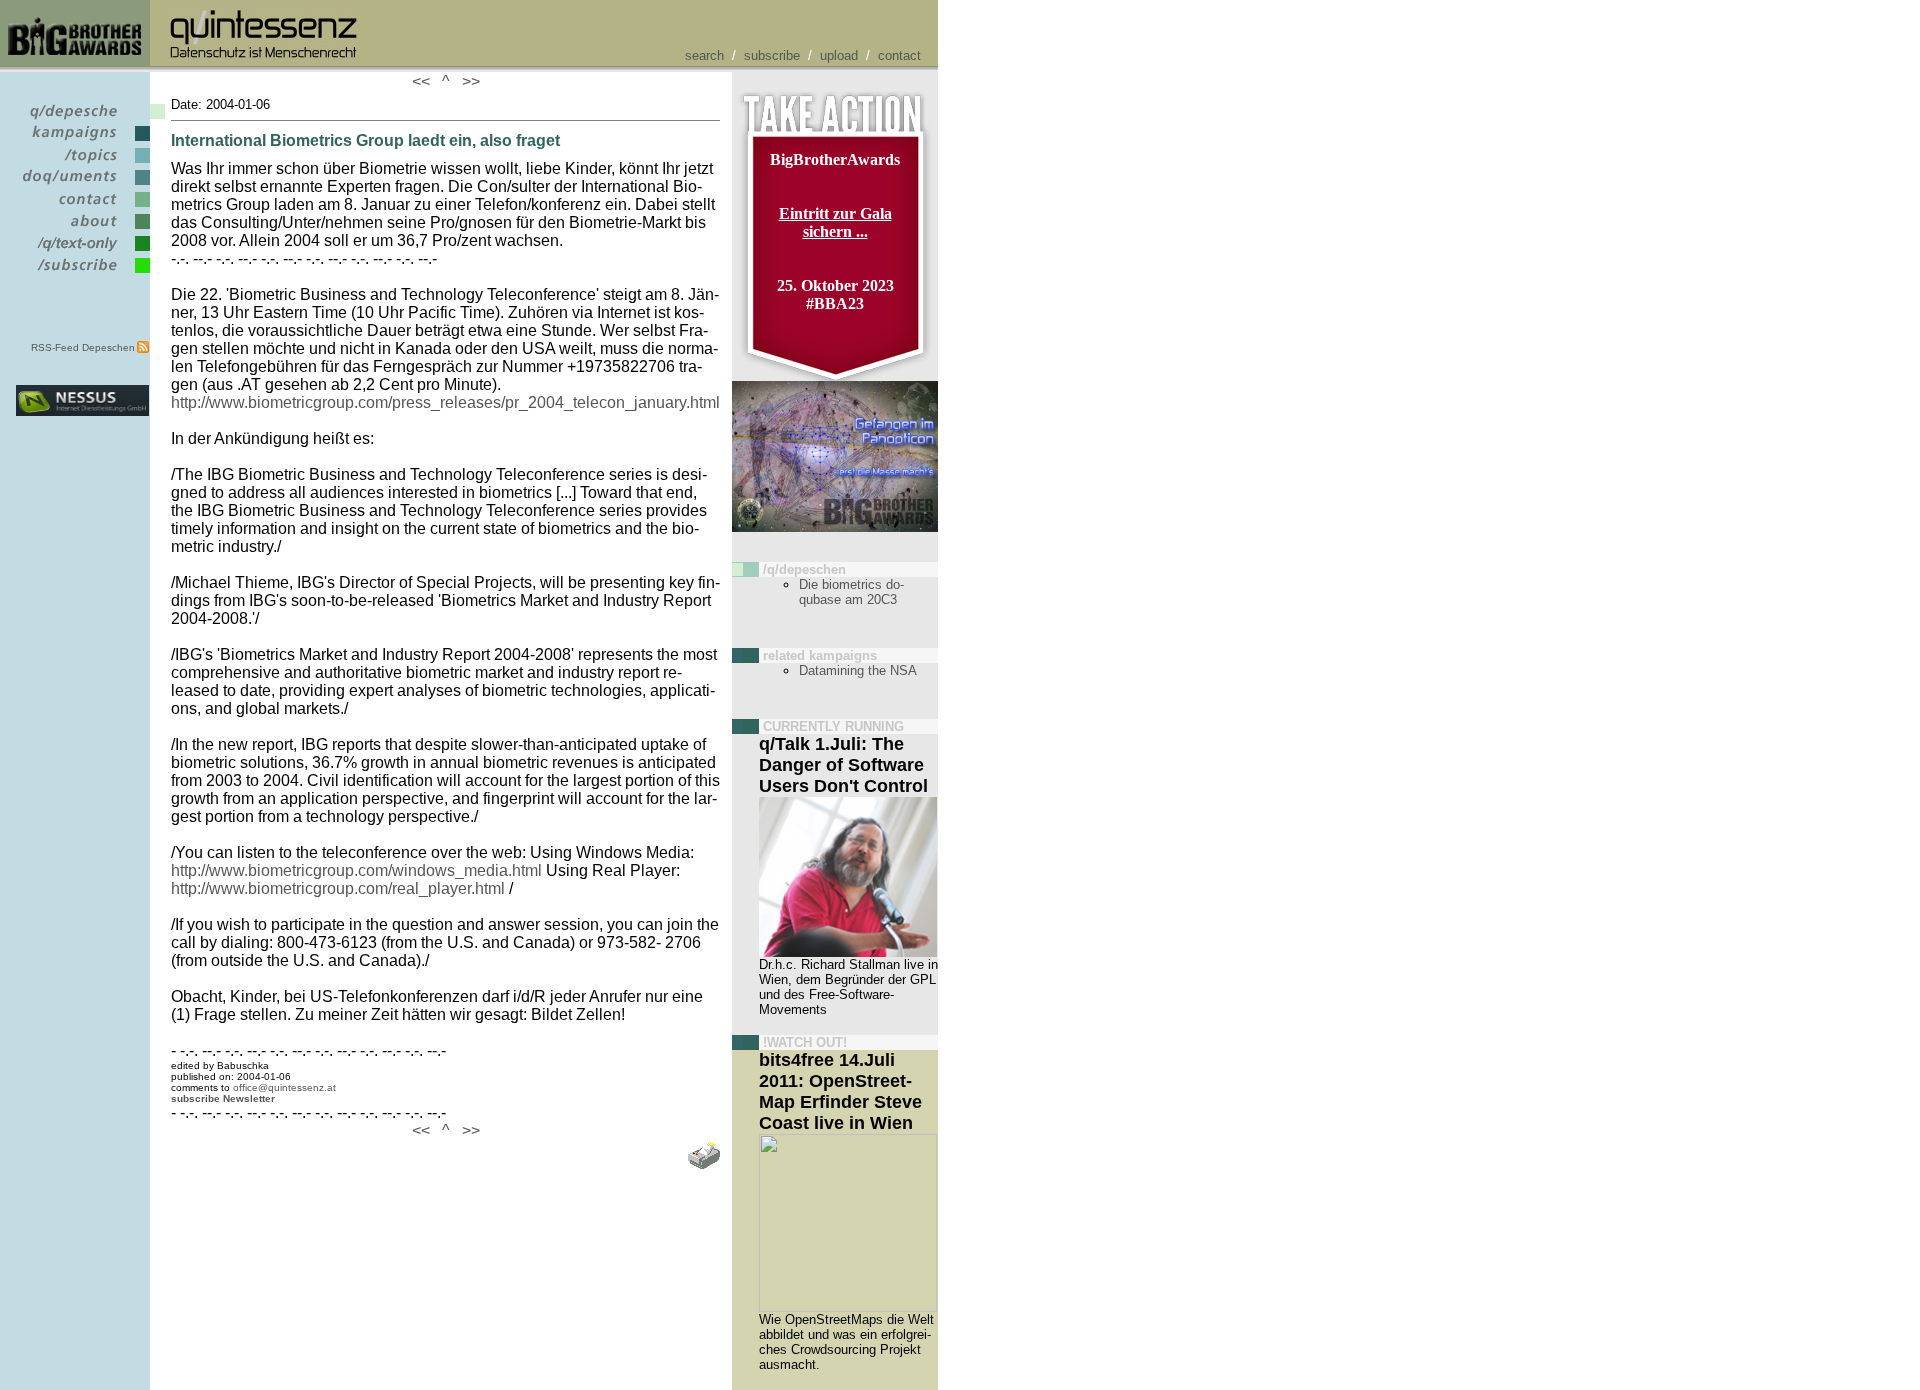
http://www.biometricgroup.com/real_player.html (338, 888)
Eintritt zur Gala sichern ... (835, 222)
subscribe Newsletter (223, 1098)
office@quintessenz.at (284, 1087)
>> (467, 81)
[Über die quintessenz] (82, 229)
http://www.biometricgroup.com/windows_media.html (356, 870)
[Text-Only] (82, 251)
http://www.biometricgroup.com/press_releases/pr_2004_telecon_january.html (445, 402)
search (704, 55)
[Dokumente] (82, 185)
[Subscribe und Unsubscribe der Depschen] (82, 273)
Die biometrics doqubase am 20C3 (851, 592)
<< (425, 81)
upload (839, 55)
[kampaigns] (82, 141)
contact (899, 55)
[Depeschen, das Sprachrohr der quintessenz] (82, 119)
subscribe (772, 55)
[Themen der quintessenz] (82, 163)
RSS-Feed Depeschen (83, 347)
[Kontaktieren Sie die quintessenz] (82, 207)
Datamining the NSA (858, 670)
